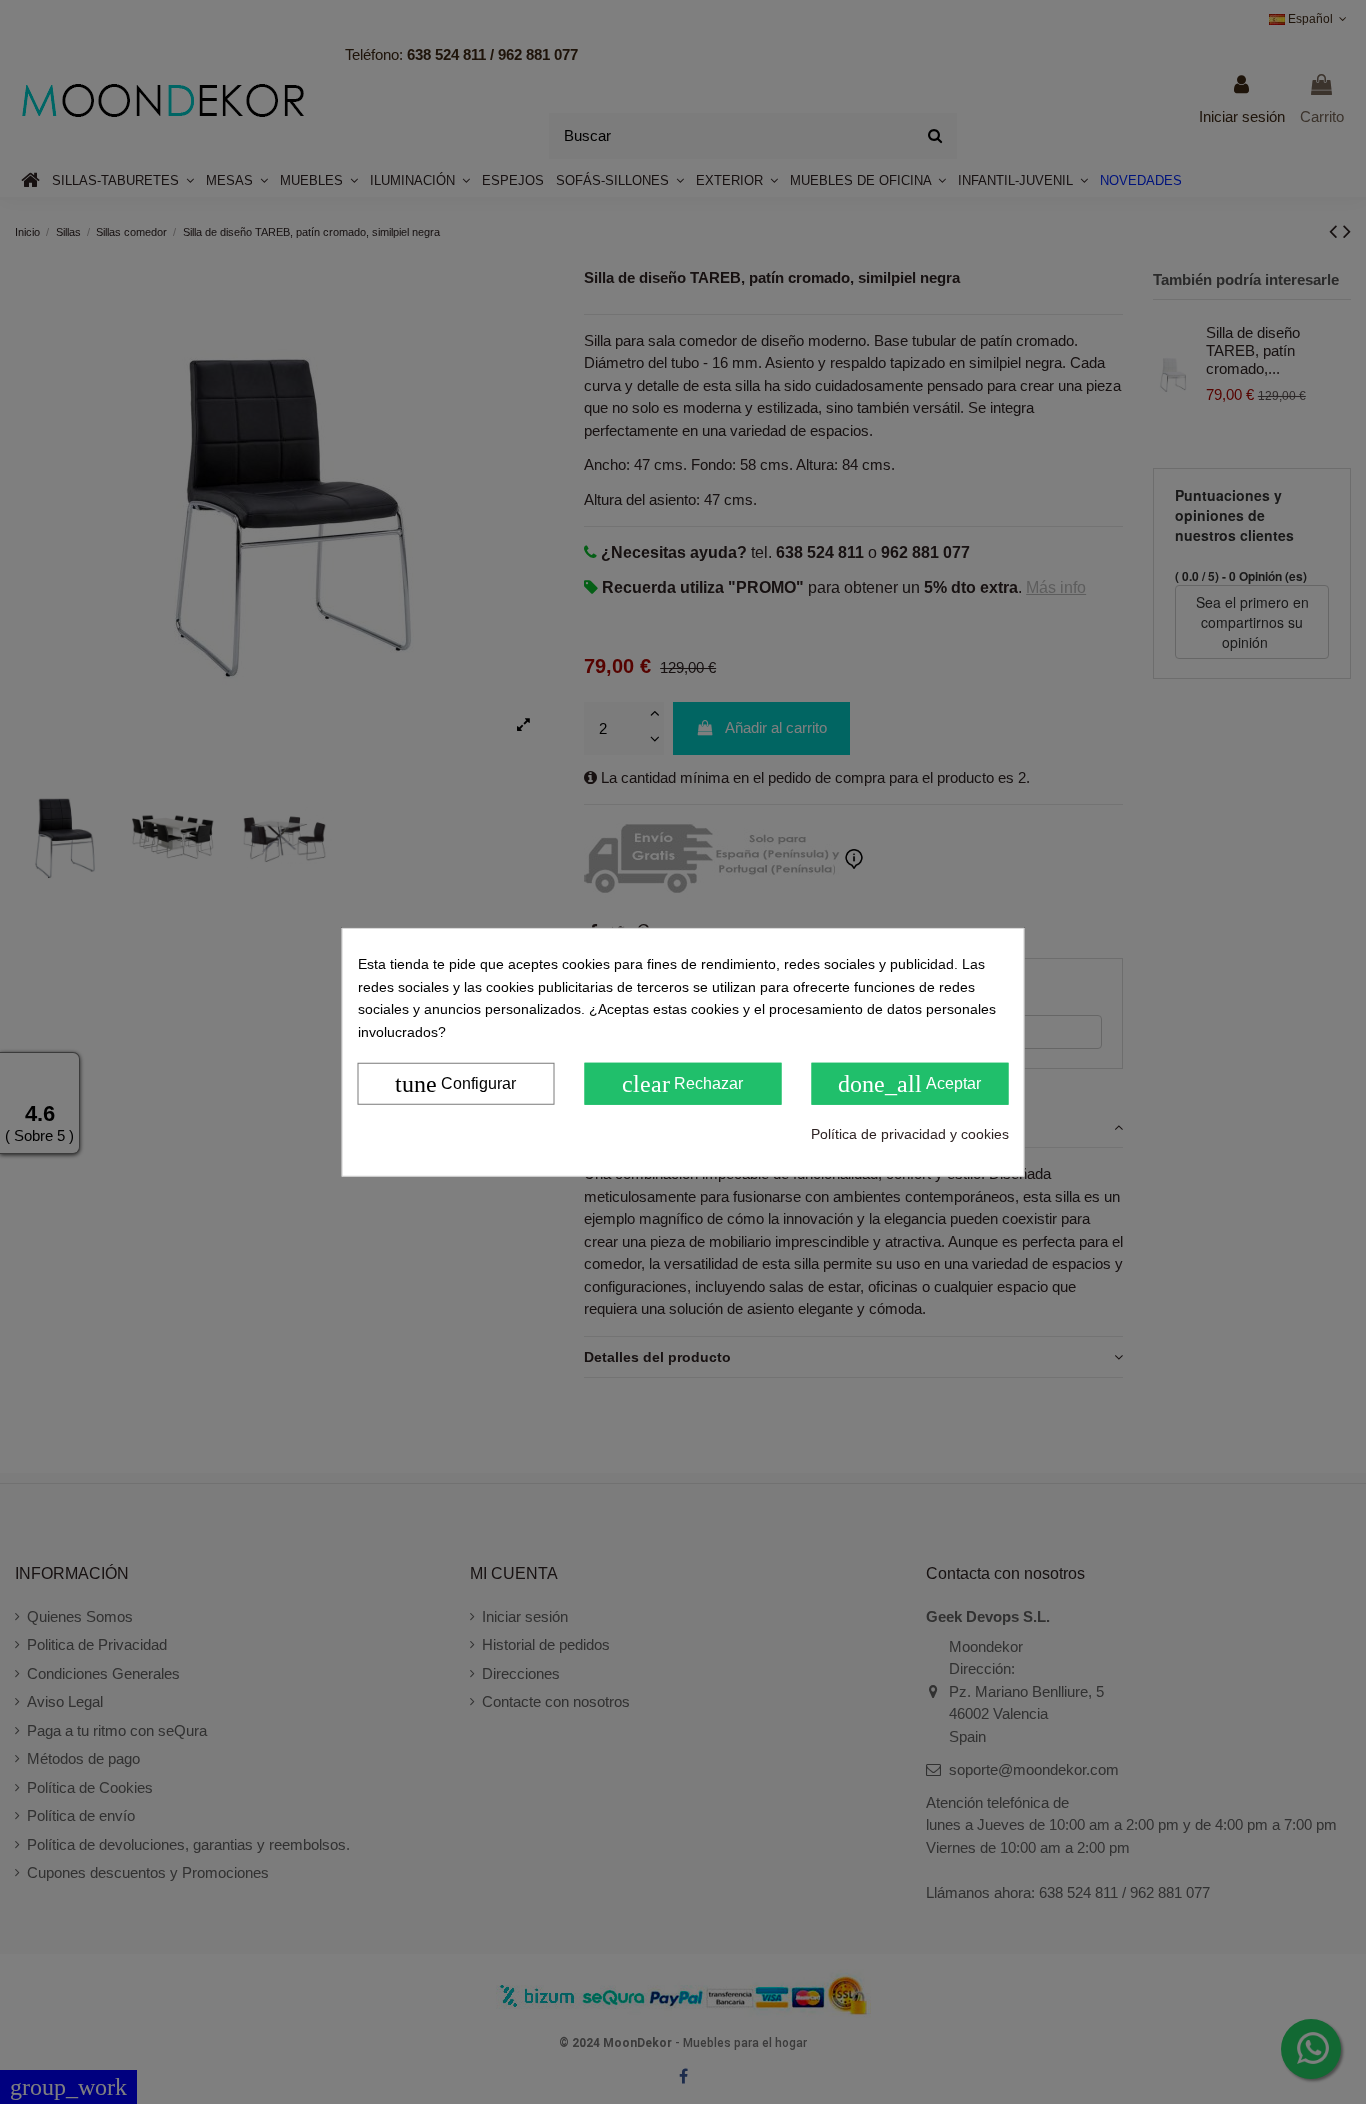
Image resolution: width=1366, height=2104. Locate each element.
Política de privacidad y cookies (910, 1134)
